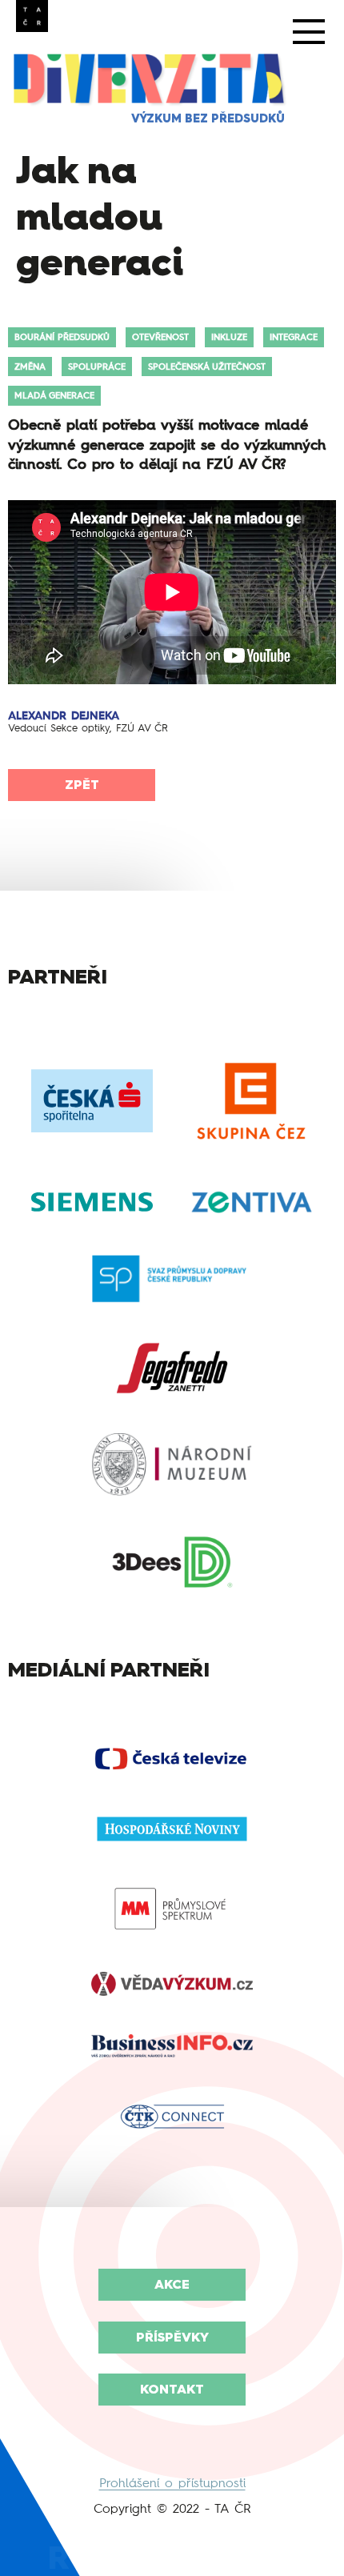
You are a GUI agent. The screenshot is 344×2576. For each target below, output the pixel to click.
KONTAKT (172, 2389)
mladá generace (54, 395)
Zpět (82, 785)
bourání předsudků (62, 337)
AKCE (172, 2284)
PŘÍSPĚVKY (172, 2337)
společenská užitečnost (207, 367)
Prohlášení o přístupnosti (172, 2483)
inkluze (229, 337)
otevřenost (160, 337)
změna (30, 367)
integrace (294, 337)
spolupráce (97, 367)
